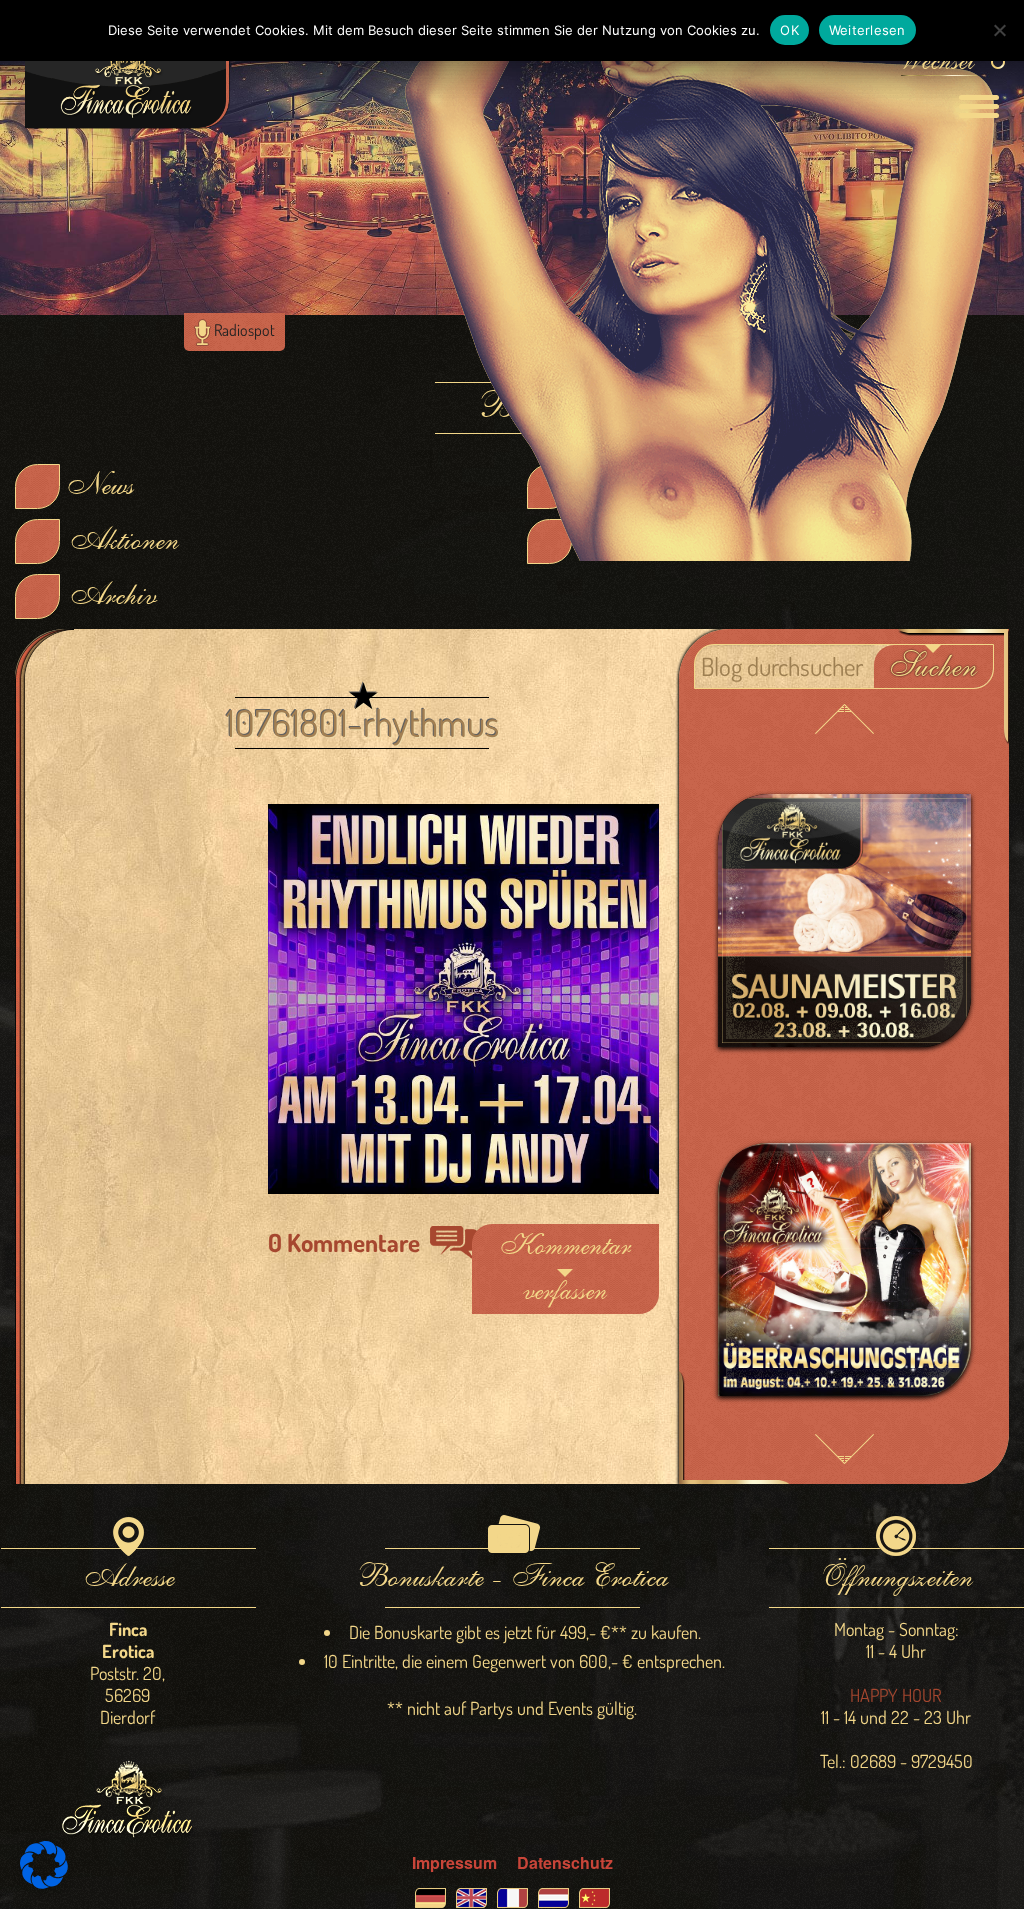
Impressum (454, 1862)
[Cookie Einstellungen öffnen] (44, 1882)
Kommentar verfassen (565, 1268)
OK (789, 30)
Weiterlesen (867, 30)
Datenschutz (565, 1862)
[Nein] (999, 30)
